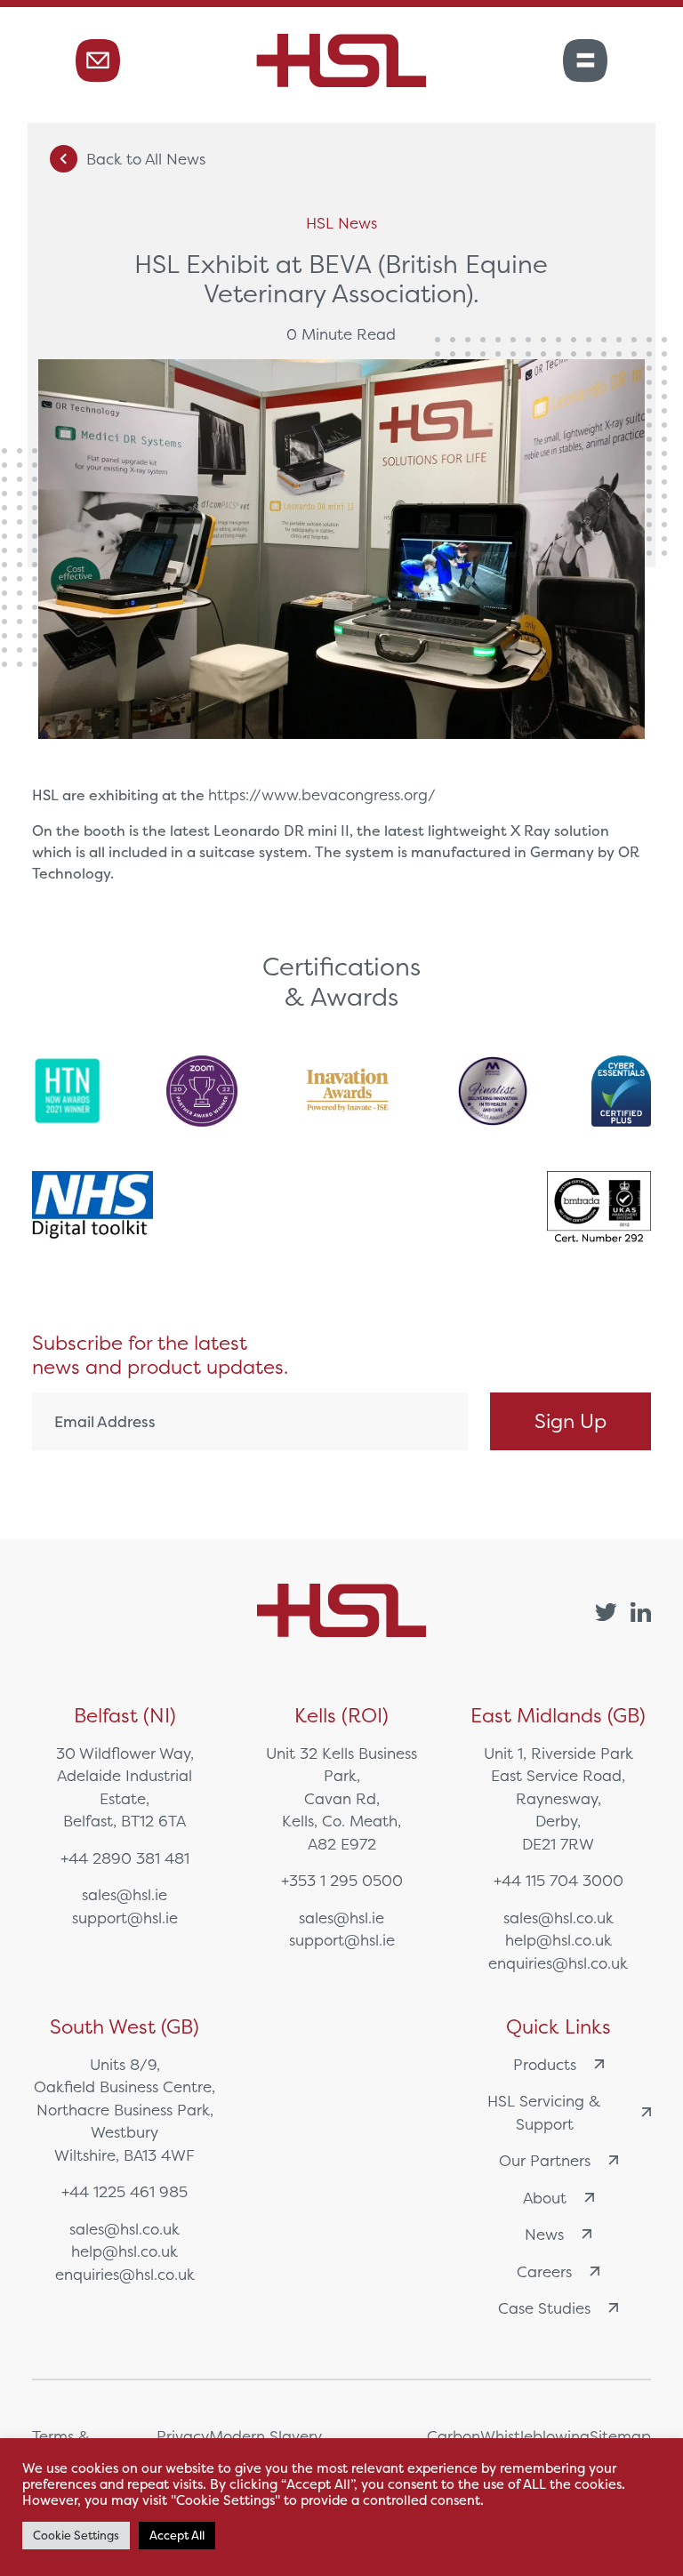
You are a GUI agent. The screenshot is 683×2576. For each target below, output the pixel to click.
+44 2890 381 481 (125, 1858)
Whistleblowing (535, 2436)
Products (545, 2064)
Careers (544, 2271)
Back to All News (146, 159)
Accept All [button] (177, 2536)
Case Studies (544, 2308)
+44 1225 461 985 (125, 2191)
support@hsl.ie (125, 1918)
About (545, 2198)
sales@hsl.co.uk (558, 1918)
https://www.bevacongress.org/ (322, 794)
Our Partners (545, 2160)
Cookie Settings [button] (76, 2536)
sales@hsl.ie (125, 1894)
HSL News (341, 223)
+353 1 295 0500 (342, 1880)
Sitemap (620, 2436)
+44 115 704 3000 (558, 1880)
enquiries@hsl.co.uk (558, 1963)
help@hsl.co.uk (558, 1940)
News (544, 2234)
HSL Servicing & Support (544, 2112)
